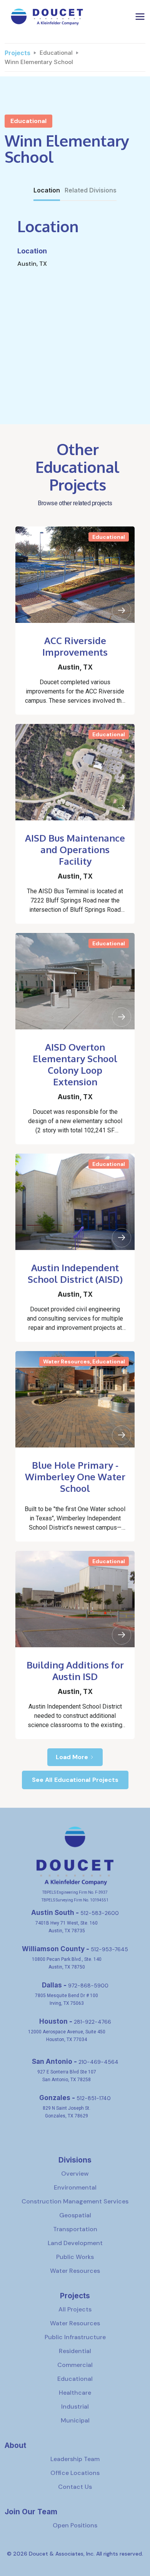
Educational (56, 53)
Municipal (75, 2420)
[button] (140, 17)
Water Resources (75, 2271)
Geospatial (75, 2215)
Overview (75, 2174)
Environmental (75, 2187)
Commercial (75, 2365)
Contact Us (75, 2487)
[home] (45, 16)
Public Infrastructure (75, 2337)
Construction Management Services (75, 2201)
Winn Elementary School (39, 62)
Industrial (75, 2406)
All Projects (75, 2309)
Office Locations (75, 2473)
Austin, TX (75, 667)
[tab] (47, 191)
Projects (17, 53)
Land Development (75, 2243)
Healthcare (75, 2393)
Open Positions (75, 2525)
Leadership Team (75, 2459)
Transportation (75, 2229)
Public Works (75, 2257)
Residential (75, 2351)
